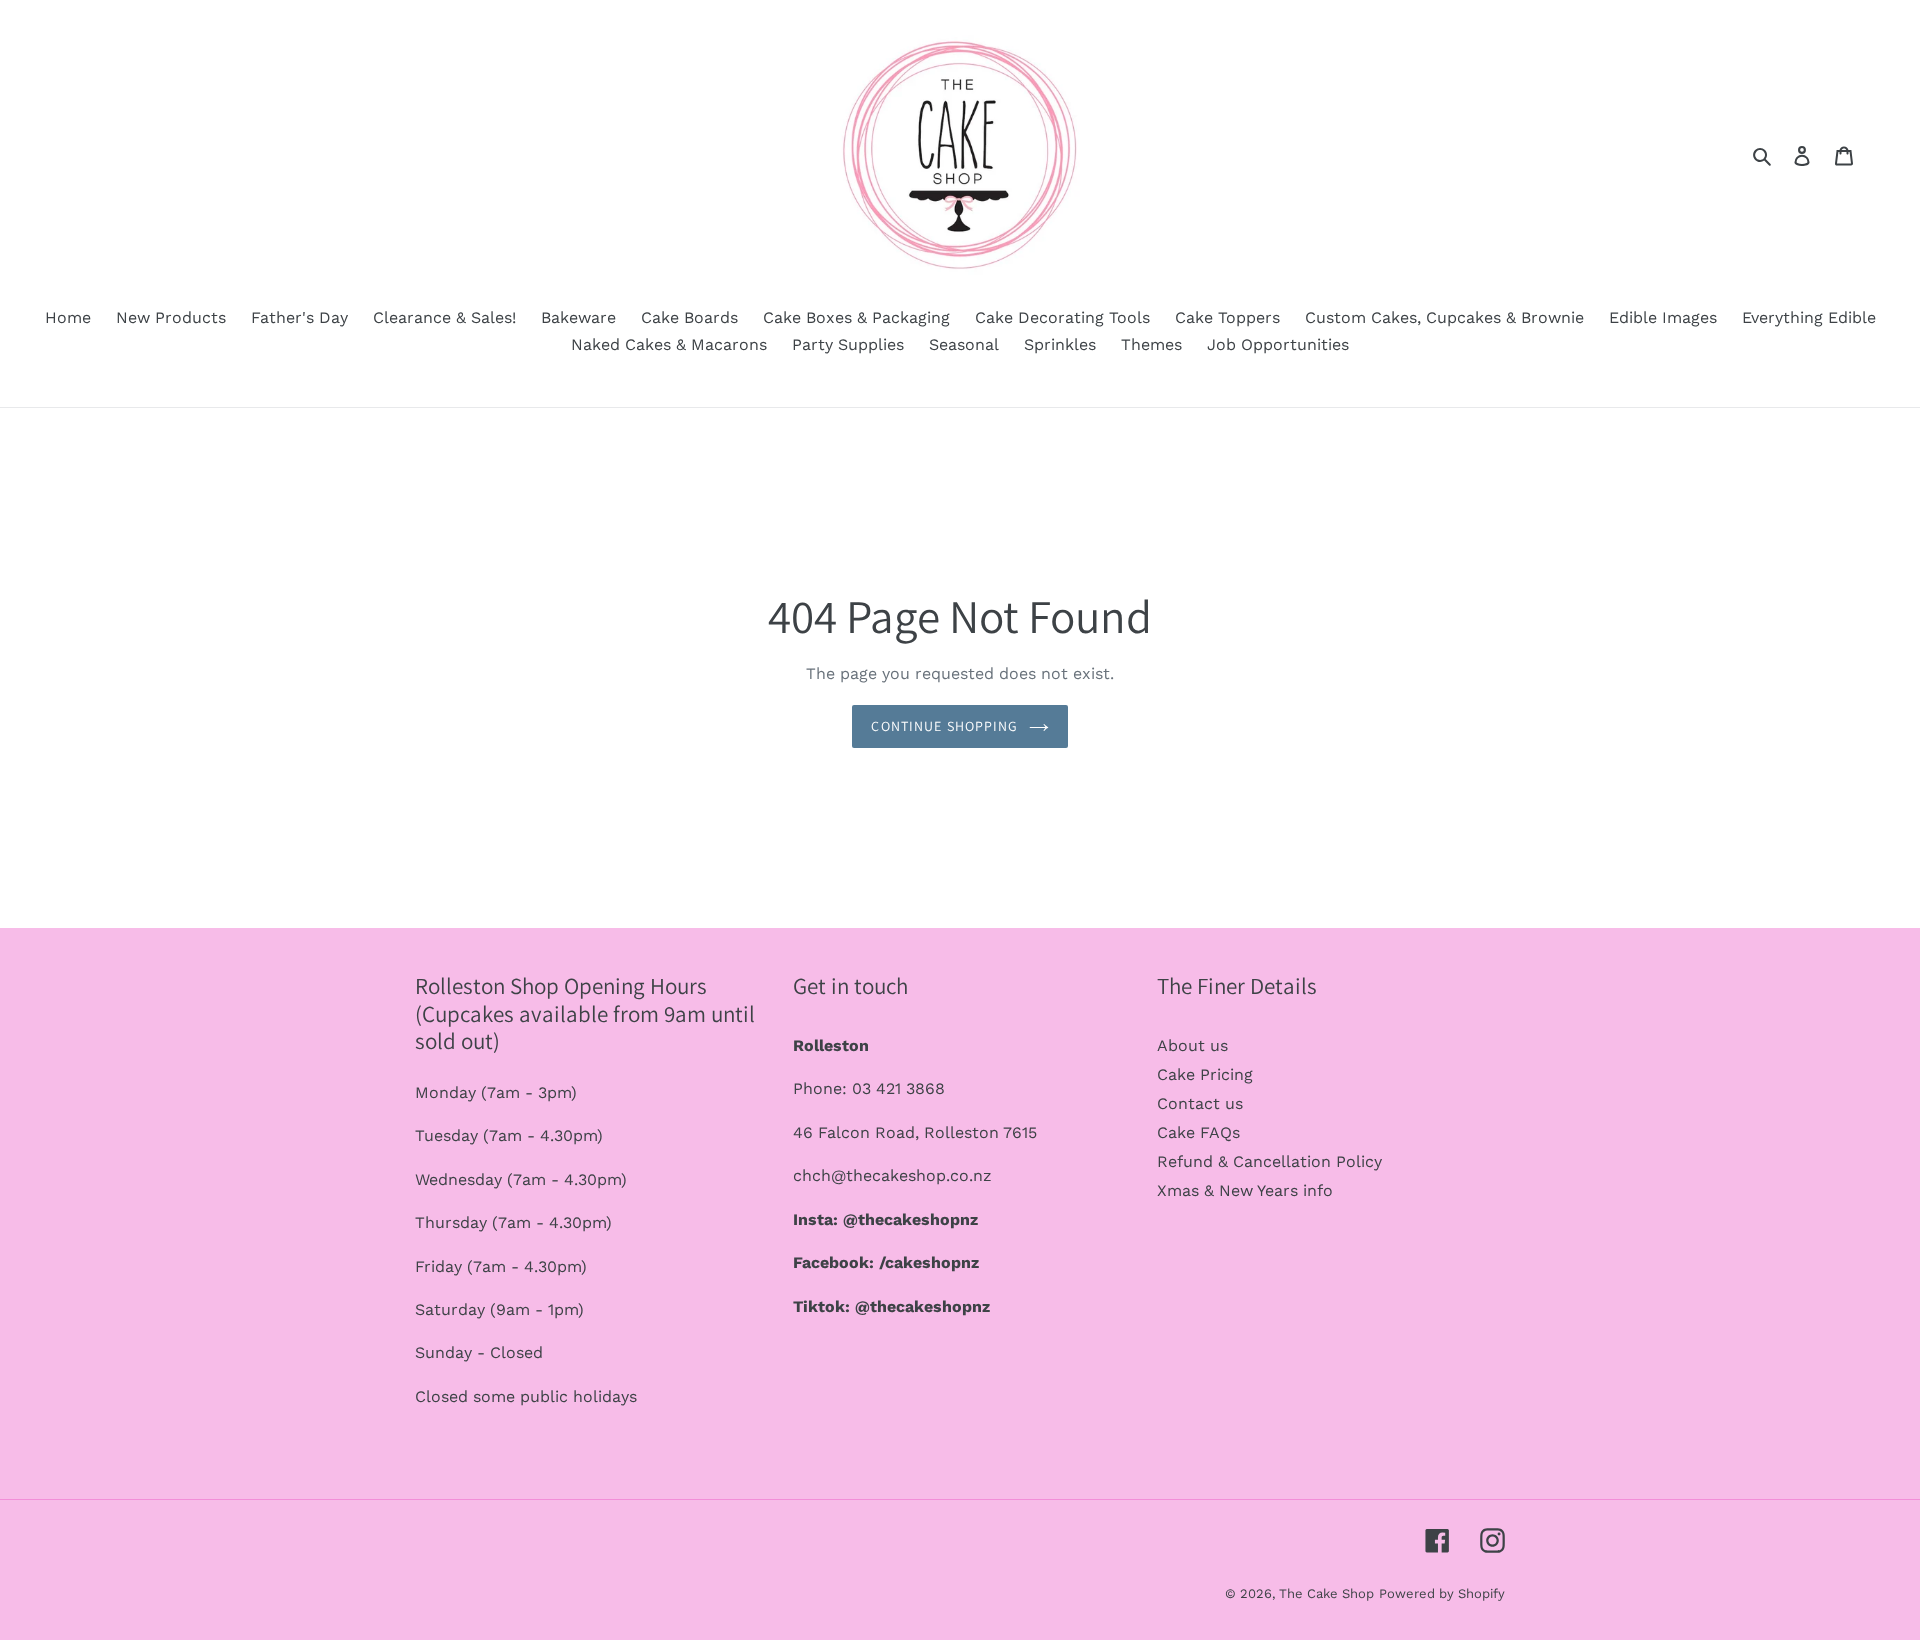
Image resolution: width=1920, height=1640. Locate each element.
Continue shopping (944, 726)
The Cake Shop (1326, 1593)
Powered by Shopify (1442, 1593)
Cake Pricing (1205, 1074)
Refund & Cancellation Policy (1269, 1161)
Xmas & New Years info (1245, 1190)
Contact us (1200, 1103)
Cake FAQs (1198, 1132)
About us (1192, 1045)
